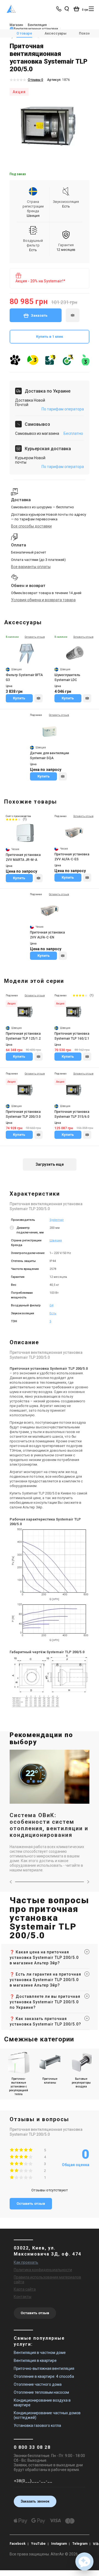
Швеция (56, 1240)
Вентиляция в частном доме (40, 2353)
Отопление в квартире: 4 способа (44, 2376)
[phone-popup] (59, 9)
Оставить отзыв (31, 2204)
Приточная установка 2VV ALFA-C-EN (47, 935)
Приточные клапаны (50, 2081)
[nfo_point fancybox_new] (12, 1230)
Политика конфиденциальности (43, 2270)
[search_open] (67, 9)
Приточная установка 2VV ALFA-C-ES (72, 857)
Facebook (18, 2544)
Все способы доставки (31, 526)
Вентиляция (37, 25)
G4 (51, 1305)
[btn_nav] (91, 9)
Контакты (23, 2297)
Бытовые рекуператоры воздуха (81, 2083)
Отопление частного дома (38, 2384)
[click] (73, 315)
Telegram (80, 2544)
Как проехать (26, 2262)
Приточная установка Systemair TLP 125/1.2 (23, 1036)
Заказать (39, 315)
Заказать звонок (35, 2501)
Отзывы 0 (35, 80)
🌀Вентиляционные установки (34, 29)
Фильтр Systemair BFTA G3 (24, 677)
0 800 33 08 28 (32, 2447)
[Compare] (38, 698)
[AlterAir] (11, 9)
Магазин (16, 25)
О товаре (24, 33)
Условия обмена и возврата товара (43, 600)
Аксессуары (56, 33)
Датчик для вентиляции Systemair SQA (50, 756)
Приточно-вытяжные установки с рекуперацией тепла (19, 2086)
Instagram (59, 2544)
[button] (84, 2561)
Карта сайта (25, 2289)
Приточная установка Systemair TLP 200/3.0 (23, 1114)
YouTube (38, 2544)
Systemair (57, 1220)
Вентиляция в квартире (35, 2361)
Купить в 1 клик (50, 337)
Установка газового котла (37, 2425)
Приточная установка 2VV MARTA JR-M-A (23, 857)
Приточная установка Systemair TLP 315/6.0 (72, 1114)
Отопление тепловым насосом (41, 2392)
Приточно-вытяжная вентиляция (44, 2368)
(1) (25, 819)
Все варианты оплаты (31, 567)
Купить (19, 698)
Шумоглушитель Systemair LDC (67, 677)
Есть (53, 1313)
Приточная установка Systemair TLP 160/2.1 (72, 1036)
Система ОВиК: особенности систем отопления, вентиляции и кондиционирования (49, 1825)
